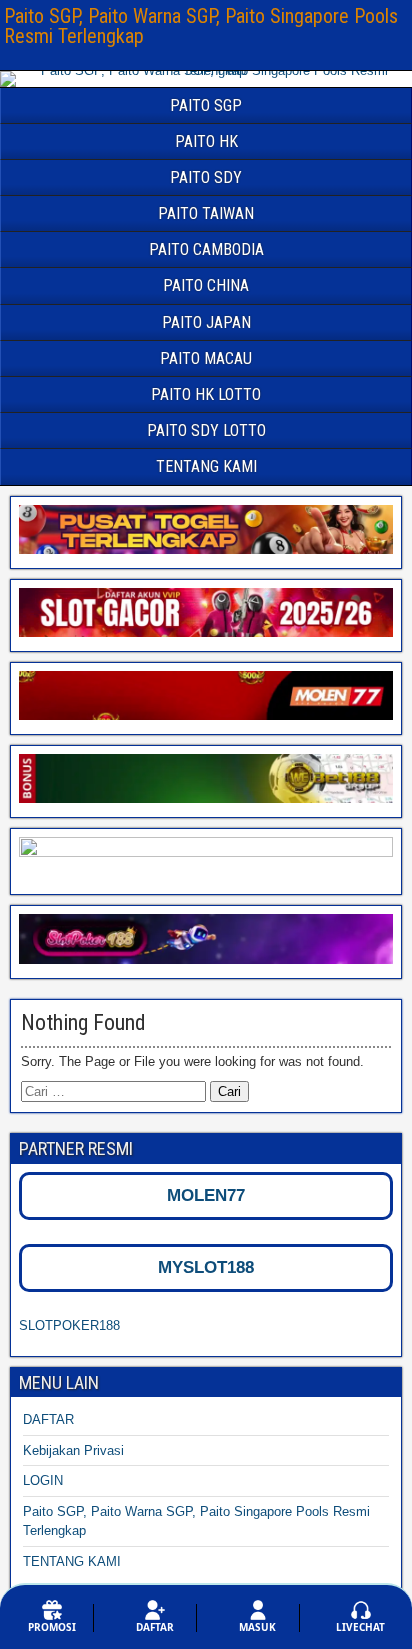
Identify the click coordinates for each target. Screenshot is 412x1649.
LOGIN (43, 1480)
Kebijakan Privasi (73, 1450)
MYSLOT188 (206, 1267)
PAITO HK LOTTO (206, 394)
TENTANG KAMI (206, 466)
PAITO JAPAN (206, 322)
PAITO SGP (206, 105)
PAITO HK (206, 141)
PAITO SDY (206, 177)
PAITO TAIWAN (206, 213)
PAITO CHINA (206, 285)
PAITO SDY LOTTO (206, 430)
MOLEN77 (206, 1195)
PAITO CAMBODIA (206, 249)
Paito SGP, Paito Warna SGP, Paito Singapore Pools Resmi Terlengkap (201, 26)
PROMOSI (52, 1627)
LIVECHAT (360, 1627)
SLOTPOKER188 (69, 1325)
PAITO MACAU (206, 358)
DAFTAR (48, 1419)
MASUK (257, 1627)
